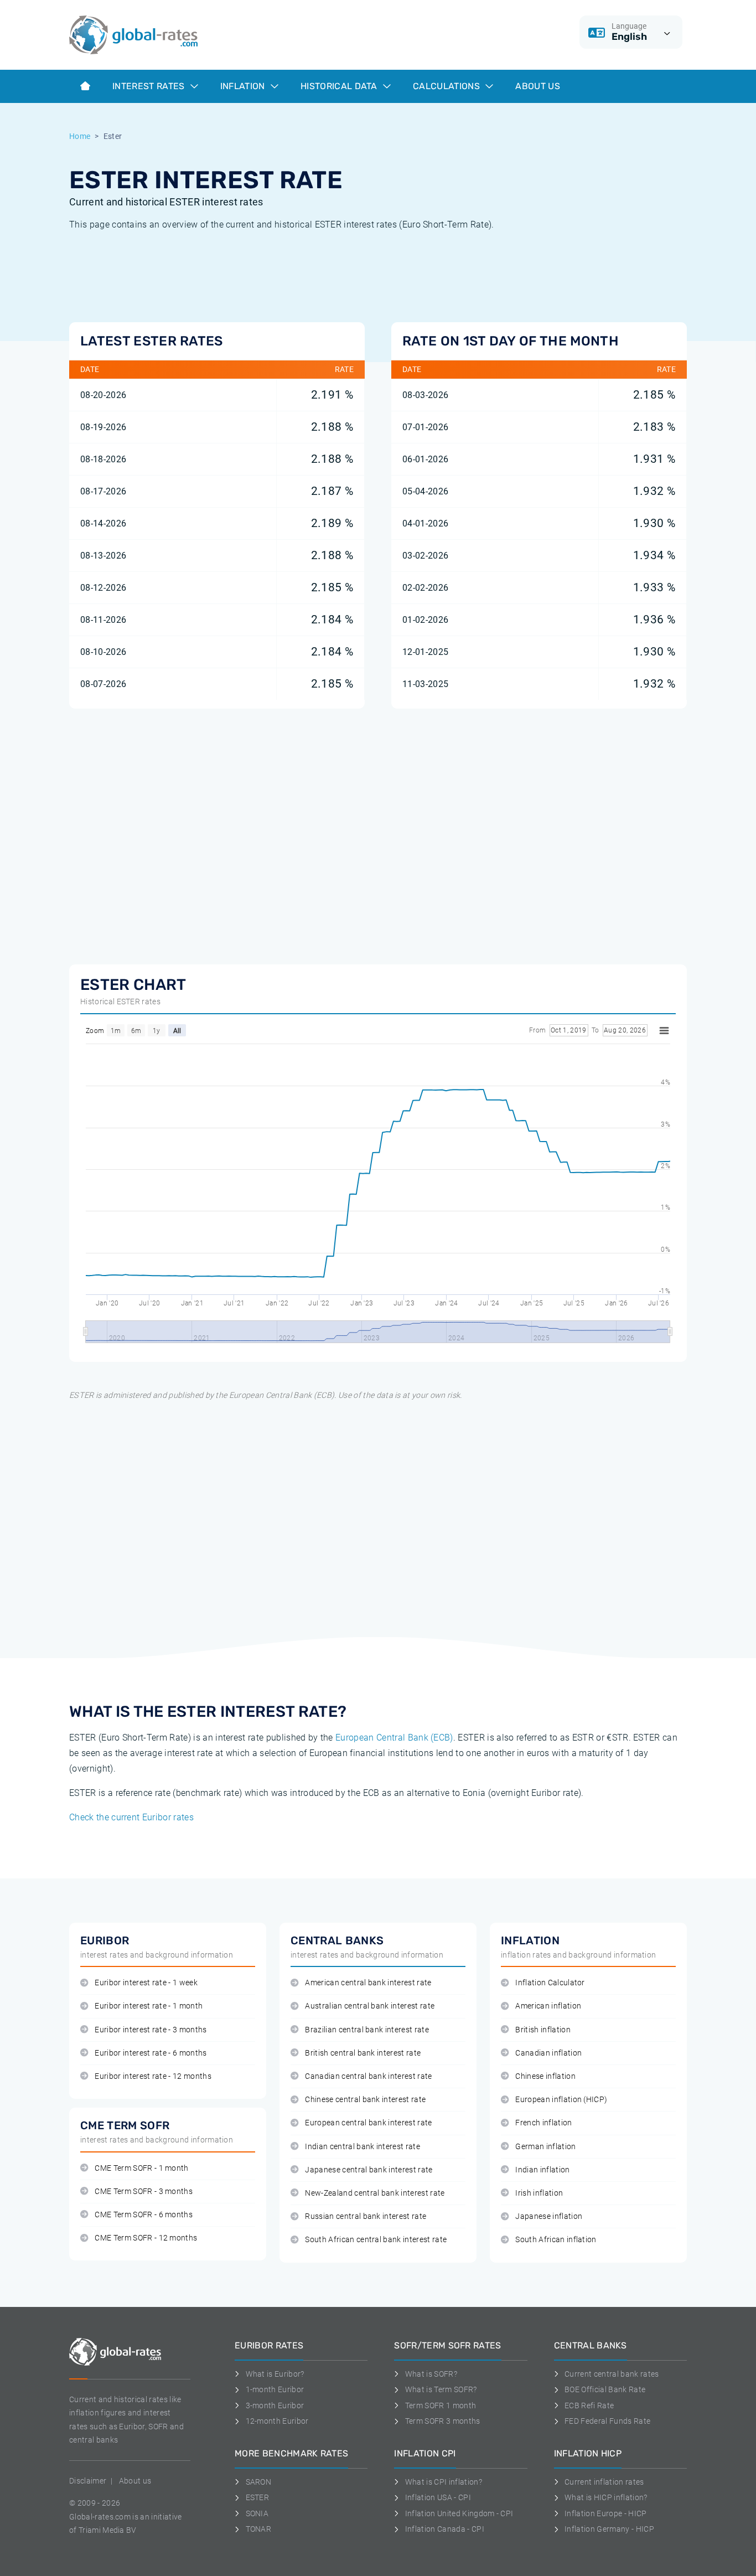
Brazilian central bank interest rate (367, 2030)
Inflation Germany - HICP (609, 2529)
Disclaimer (88, 2481)
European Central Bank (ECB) (394, 1738)
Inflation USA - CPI (438, 2497)
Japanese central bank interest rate (369, 2170)
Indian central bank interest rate (363, 2147)
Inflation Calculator (550, 1983)
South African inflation (556, 2240)
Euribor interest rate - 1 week (146, 1983)
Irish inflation (539, 2193)
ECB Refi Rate (589, 2405)
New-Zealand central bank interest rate (375, 2193)
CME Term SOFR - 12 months (146, 2238)
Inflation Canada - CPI (445, 2529)
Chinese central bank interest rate (365, 2100)
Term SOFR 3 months (442, 2421)
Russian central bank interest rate (366, 2216)
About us (538, 86)
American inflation (548, 2006)
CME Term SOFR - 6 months (144, 2215)
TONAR (258, 2529)
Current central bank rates (612, 2374)
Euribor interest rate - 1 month (149, 2006)
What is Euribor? (275, 2374)
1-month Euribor (275, 2389)
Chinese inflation (545, 2076)
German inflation (545, 2147)
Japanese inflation (549, 2216)
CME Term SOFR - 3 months (144, 2192)
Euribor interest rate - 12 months (153, 2076)
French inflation (543, 2123)
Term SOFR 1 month (441, 2405)
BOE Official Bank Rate (605, 2389)
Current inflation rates (604, 2482)
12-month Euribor (277, 2421)
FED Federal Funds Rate (607, 2421)
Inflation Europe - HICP (605, 2513)
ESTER (257, 2497)
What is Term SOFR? (441, 2389)
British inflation (543, 2030)
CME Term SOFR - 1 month (141, 2168)
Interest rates (150, 86)
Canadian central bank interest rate (368, 2076)
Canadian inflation (548, 2053)
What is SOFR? (431, 2374)
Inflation (244, 86)
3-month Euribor (275, 2405)
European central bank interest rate (368, 2123)
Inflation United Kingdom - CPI (459, 2513)
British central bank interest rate (363, 2053)
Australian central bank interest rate (370, 2006)
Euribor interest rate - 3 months (151, 2030)
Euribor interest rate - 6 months (151, 2053)
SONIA (257, 2513)
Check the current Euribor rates (131, 1817)
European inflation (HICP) (561, 2100)
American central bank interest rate (368, 1983)
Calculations (447, 86)
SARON (258, 2482)
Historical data (340, 86)
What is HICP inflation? (606, 2497)
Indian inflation (542, 2170)
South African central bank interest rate (376, 2240)
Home (80, 136)
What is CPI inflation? (444, 2482)
